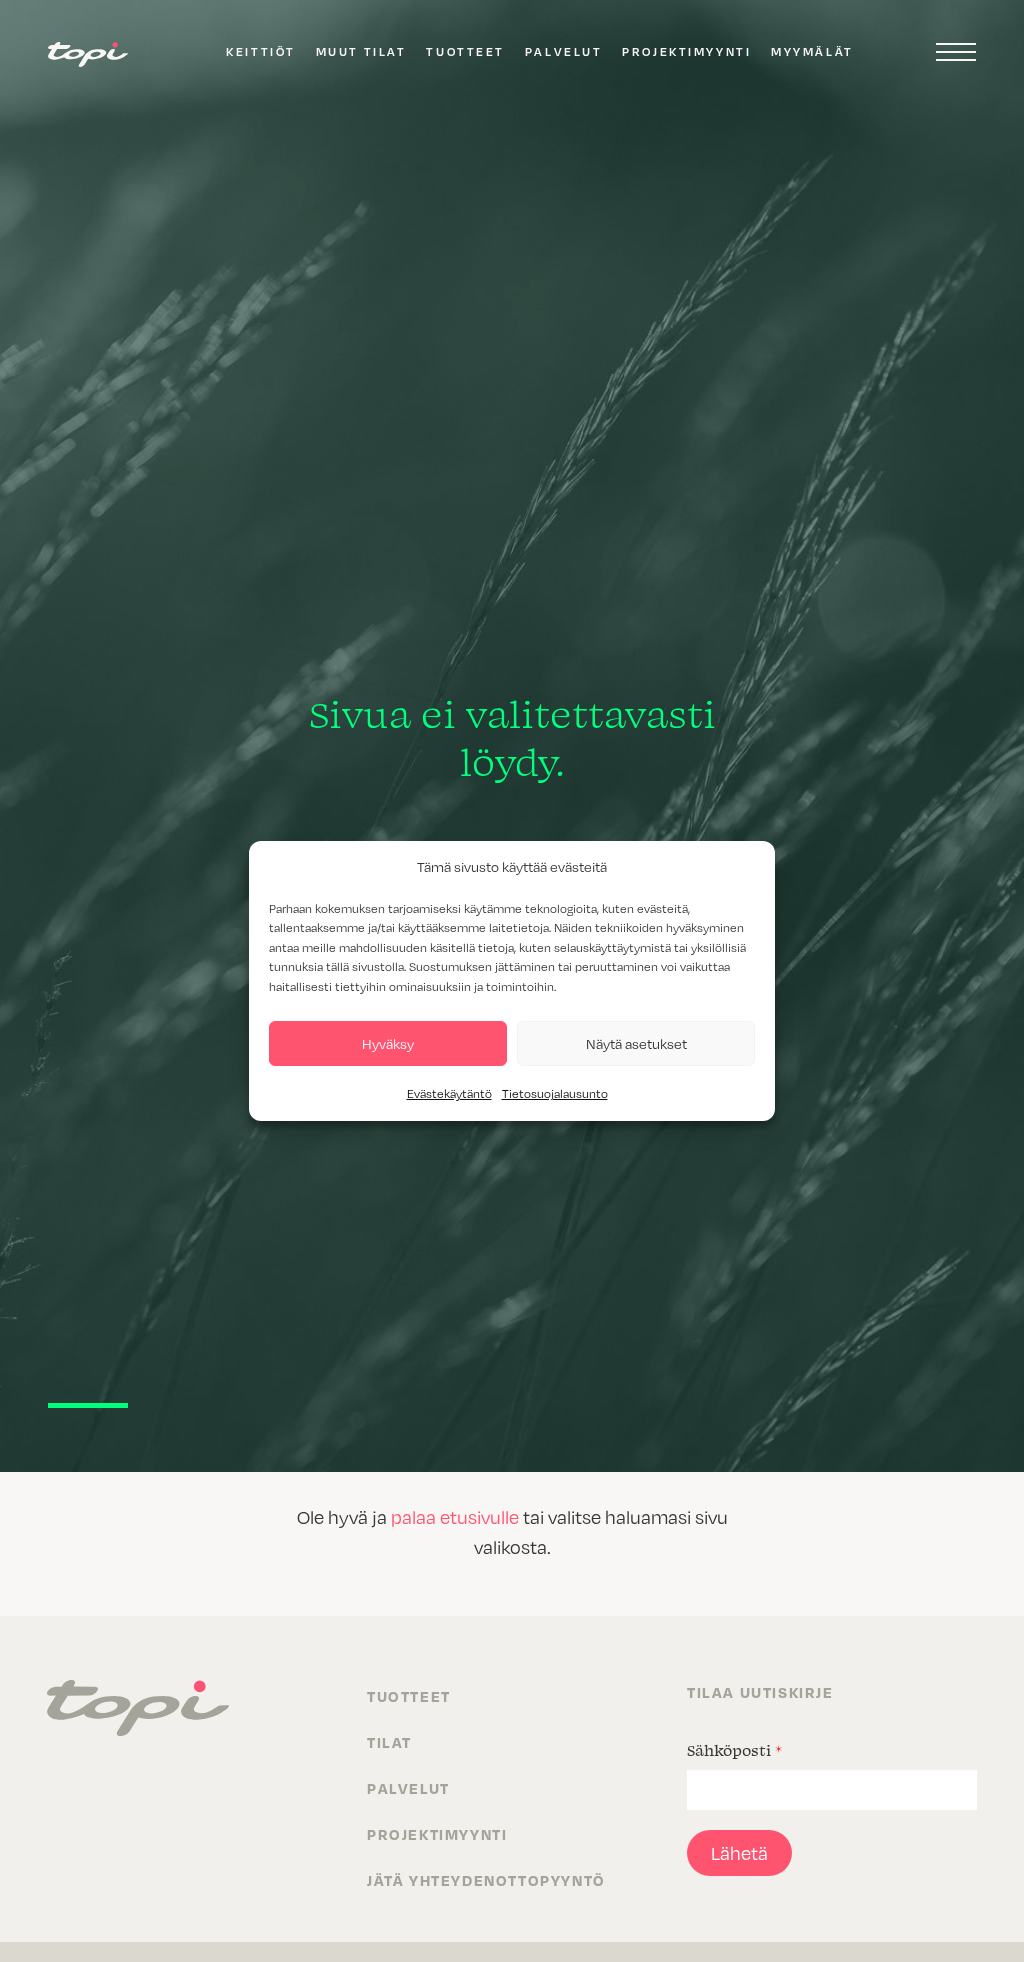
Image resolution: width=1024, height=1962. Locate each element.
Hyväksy (388, 1043)
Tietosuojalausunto (555, 1093)
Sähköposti (734, 1750)
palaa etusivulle (455, 1516)
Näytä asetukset (636, 1043)
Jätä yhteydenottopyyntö (486, 1880)
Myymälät (812, 51)
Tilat (389, 1742)
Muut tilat (361, 51)
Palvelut (563, 51)
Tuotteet (465, 51)
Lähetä (739, 1852)
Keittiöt (260, 51)
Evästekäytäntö (449, 1093)
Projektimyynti (686, 51)
